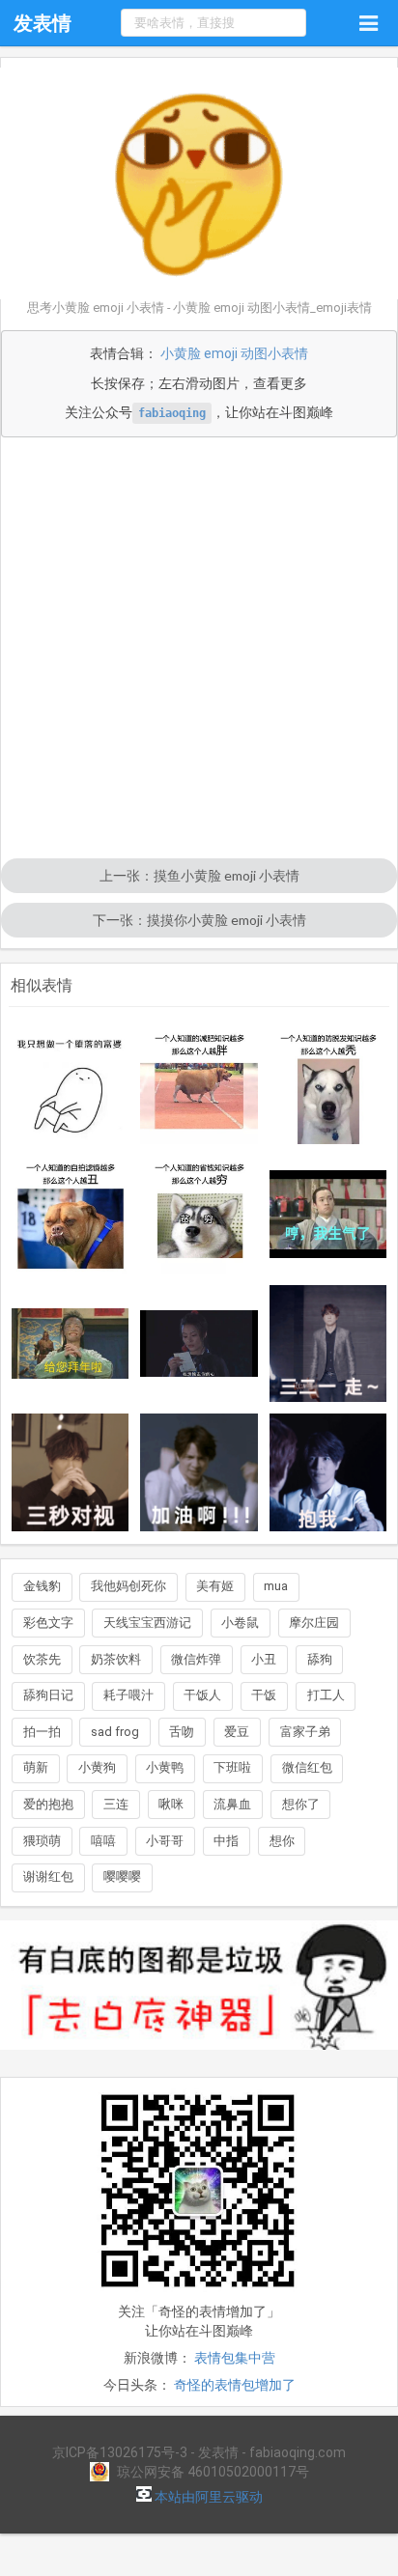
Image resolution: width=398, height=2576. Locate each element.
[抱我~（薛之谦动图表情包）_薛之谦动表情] (328, 1472)
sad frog (115, 1732)
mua (276, 1586)
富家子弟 (305, 1732)
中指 (226, 1841)
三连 (116, 1804)
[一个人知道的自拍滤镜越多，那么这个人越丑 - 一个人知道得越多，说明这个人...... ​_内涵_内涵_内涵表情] (71, 1215)
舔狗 (320, 1659)
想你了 (301, 1804)
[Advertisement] (199, 650)
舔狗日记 (48, 1695)
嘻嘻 (103, 1841)
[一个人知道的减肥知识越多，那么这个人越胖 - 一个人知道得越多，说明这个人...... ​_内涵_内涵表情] (199, 1085)
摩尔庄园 (314, 1623)
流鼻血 (232, 1804)
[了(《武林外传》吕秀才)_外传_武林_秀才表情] (328, 1214)
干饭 (264, 1695)
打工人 (326, 1695)
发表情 (43, 23)
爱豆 (237, 1732)
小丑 (264, 1659)
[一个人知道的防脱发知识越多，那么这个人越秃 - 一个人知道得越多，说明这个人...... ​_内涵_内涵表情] (328, 1085)
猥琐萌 (42, 1841)
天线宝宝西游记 (147, 1623)
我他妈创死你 (128, 1586)
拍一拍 (42, 1732)
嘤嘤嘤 (122, 1876)
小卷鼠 (240, 1623)
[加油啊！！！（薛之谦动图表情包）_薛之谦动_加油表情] (199, 1472)
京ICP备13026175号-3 (120, 2452)
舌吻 (182, 1732)
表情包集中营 (235, 2358)
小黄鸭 (165, 1767)
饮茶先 (42, 1659)
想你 (282, 1841)
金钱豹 (42, 1586)
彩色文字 (48, 1623)
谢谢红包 (48, 1876)
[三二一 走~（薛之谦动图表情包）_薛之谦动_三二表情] (328, 1344)
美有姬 (215, 1586)
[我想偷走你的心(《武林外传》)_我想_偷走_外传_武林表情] (199, 1343)
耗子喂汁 (128, 1695)
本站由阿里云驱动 (207, 2497)
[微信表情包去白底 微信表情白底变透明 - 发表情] (199, 2058)
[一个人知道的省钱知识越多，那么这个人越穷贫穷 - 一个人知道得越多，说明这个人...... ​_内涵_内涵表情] (199, 1215)
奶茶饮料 (116, 1659)
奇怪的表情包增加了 (235, 2385)
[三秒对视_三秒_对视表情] (71, 1472)
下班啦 (232, 1767)
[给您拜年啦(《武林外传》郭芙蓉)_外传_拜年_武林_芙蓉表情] (71, 1344)
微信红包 (307, 1767)
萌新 (36, 1767)
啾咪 (171, 1804)
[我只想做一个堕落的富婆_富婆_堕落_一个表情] (71, 1085)
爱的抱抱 (48, 1804)
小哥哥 (165, 1841)
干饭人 (202, 1695)
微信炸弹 (196, 1659)
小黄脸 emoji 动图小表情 (234, 353)
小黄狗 (97, 1767)
